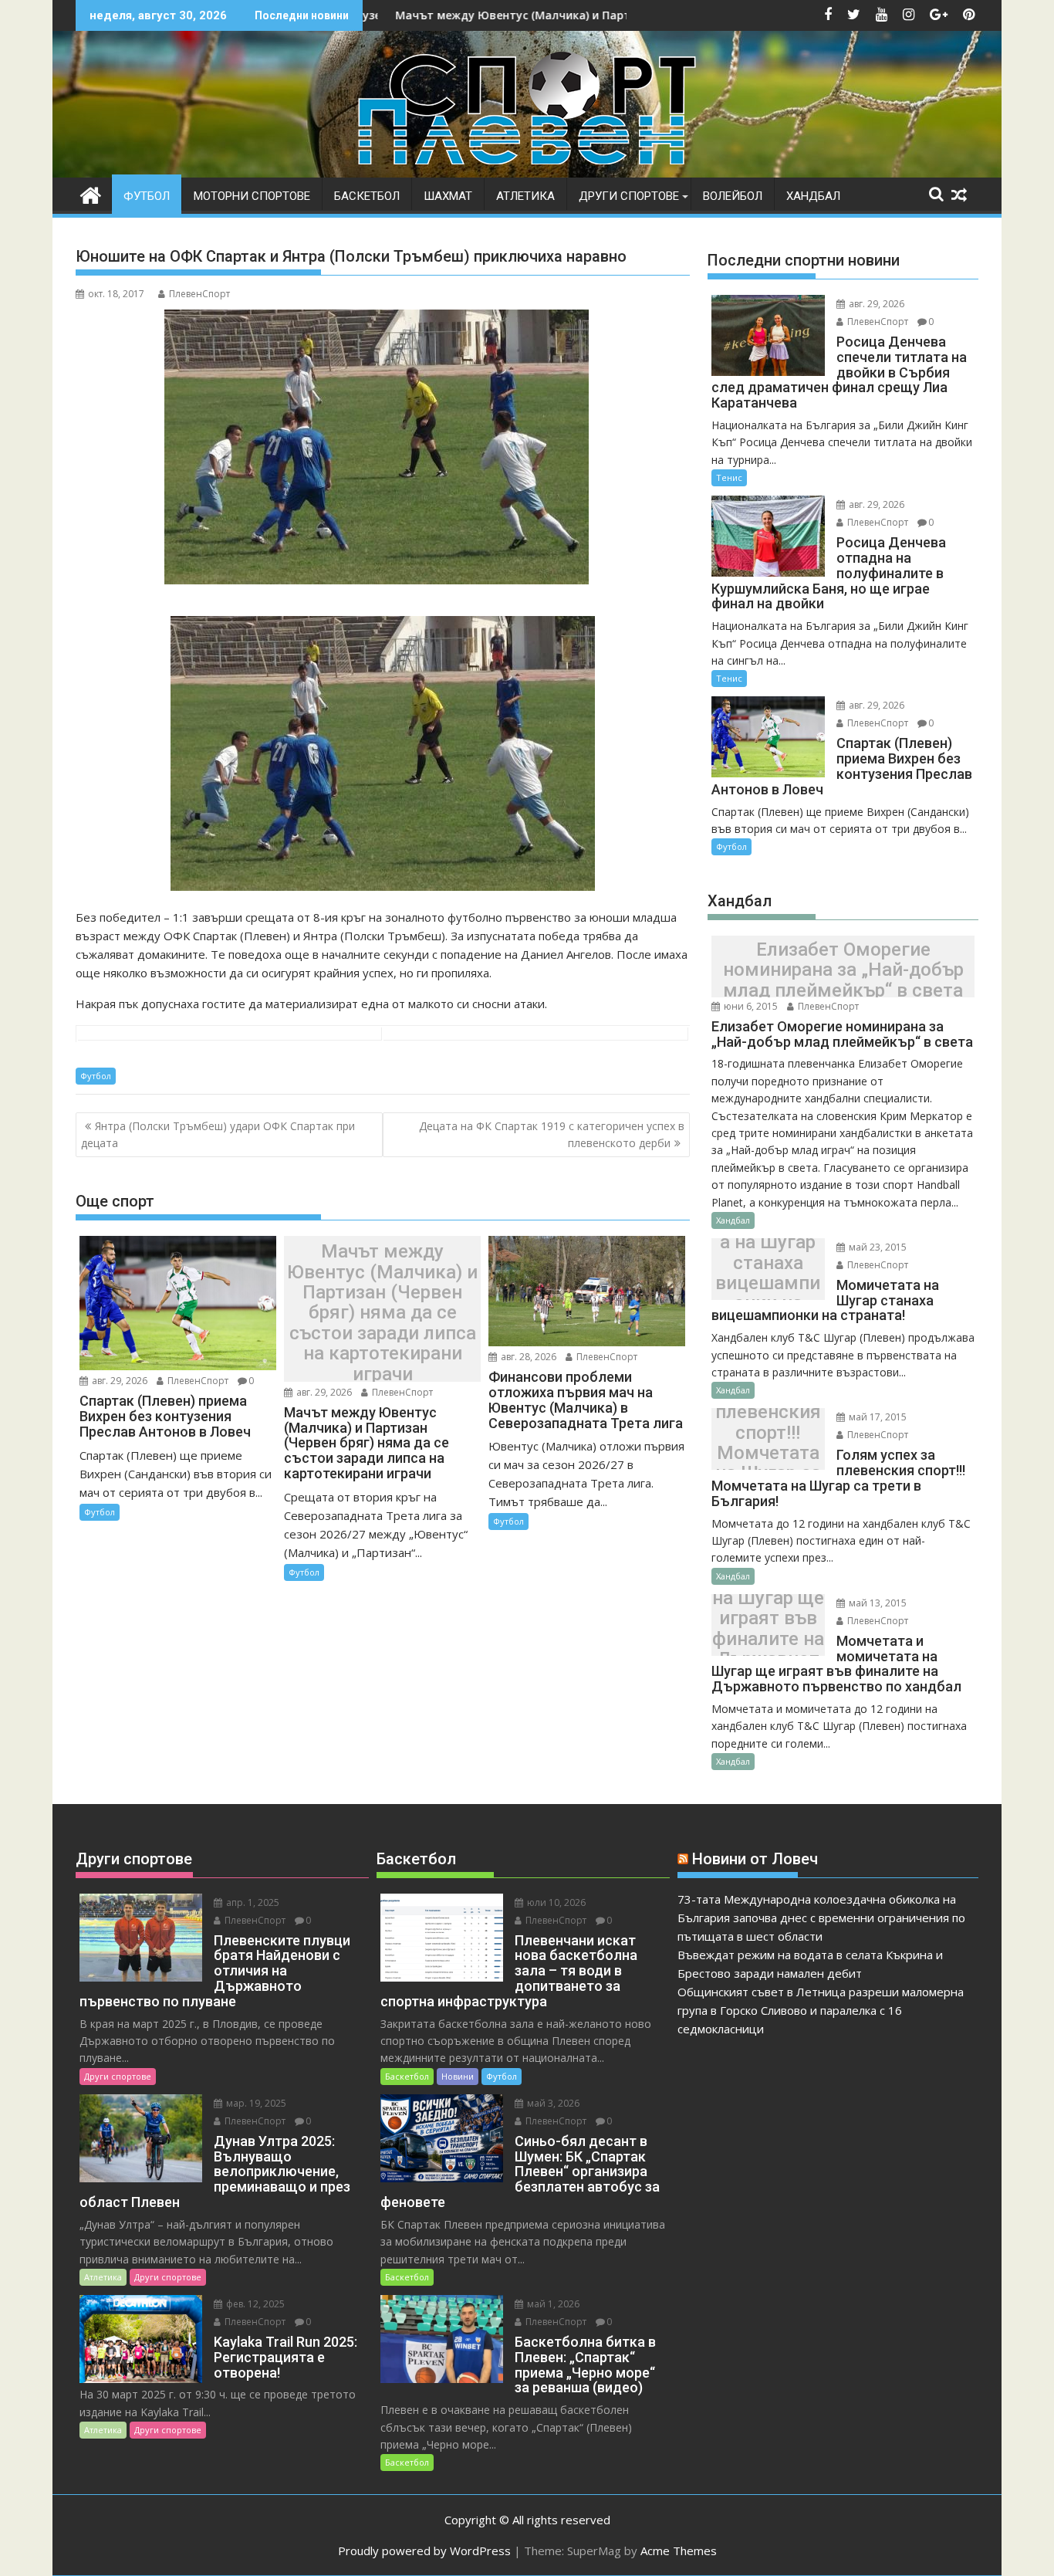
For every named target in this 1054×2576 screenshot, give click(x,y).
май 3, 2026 (552, 2103)
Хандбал (813, 196)
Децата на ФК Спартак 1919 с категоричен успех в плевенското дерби (552, 1134)
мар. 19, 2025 (255, 2103)
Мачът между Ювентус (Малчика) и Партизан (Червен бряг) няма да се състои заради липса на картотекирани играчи (382, 1313)
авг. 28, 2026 (527, 1357)
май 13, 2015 (877, 1603)
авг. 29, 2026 (118, 1381)
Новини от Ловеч (755, 1859)
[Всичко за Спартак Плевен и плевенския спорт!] (91, 193)
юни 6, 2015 (750, 1006)
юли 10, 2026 (555, 1902)
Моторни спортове (252, 196)
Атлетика (525, 196)
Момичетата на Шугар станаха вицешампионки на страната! (768, 1273)
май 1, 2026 (552, 2304)
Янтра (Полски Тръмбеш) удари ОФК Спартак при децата (218, 1134)
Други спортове (629, 196)
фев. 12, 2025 (254, 2304)
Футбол (147, 196)
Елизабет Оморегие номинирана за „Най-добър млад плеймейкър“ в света (843, 970)
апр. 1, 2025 (252, 1902)
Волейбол (733, 196)
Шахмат (448, 196)
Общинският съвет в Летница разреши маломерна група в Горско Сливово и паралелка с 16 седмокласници (821, 2010)
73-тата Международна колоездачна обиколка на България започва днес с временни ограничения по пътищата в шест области (821, 1918)
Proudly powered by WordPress (424, 2551)
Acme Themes (679, 2551)
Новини (458, 2076)
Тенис (729, 477)
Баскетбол (367, 196)
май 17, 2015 (877, 1417)
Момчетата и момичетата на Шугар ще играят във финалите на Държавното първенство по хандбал (768, 1629)
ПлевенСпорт (199, 294)
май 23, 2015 (877, 1247)
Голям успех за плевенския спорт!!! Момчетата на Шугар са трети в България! (768, 1443)
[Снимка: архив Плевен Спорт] (383, 886)
